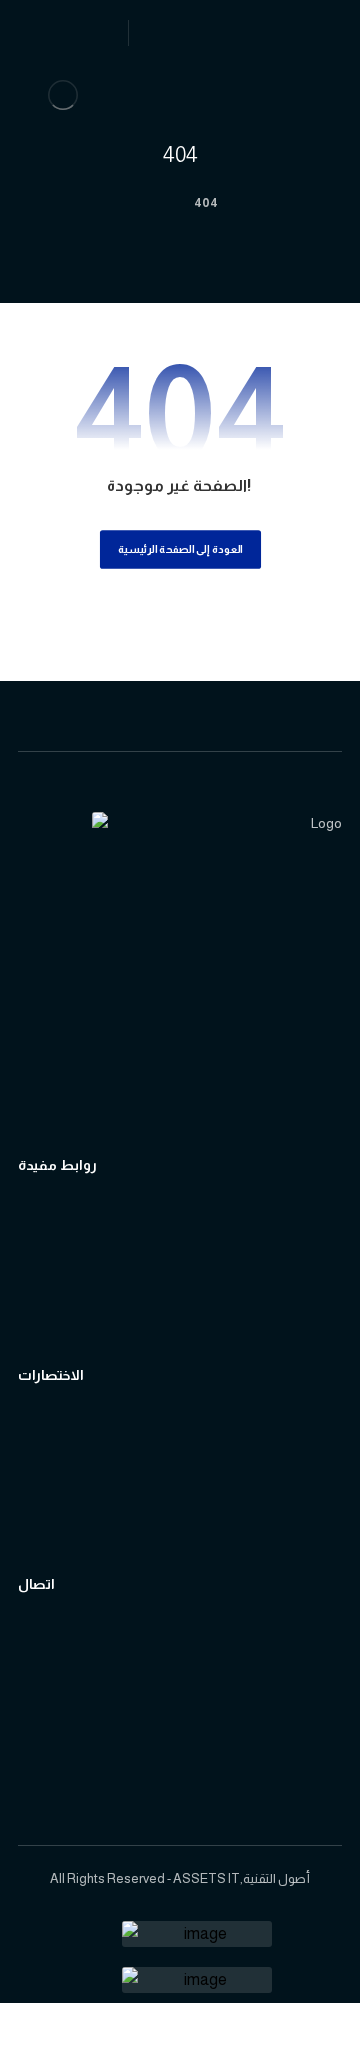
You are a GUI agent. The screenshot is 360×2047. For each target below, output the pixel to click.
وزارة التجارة (76, 1260)
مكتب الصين (80, 1739)
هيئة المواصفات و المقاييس (128, 1320)
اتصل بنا (65, 1649)
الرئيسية (66, 1439)
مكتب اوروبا (77, 1709)
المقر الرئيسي (82, 1679)
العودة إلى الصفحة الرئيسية (179, 548)
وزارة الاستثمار (85, 1290)
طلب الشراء (78, 1529)
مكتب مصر (76, 1769)
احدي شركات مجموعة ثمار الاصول (147, 1088)
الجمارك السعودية (97, 1230)
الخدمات (67, 1499)
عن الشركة (75, 1469)
